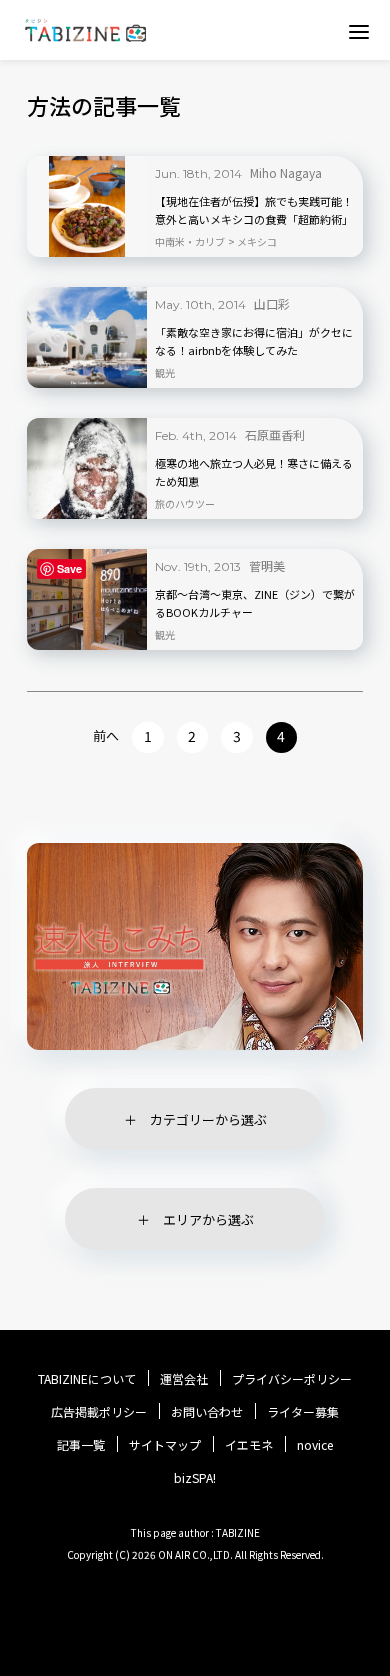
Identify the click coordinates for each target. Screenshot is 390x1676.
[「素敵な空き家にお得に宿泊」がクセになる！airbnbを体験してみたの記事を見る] (87, 337)
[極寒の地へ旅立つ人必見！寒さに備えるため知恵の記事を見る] (87, 468)
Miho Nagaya (286, 172)
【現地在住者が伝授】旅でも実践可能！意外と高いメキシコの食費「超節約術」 (254, 210)
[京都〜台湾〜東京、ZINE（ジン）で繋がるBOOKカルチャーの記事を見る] (87, 599)
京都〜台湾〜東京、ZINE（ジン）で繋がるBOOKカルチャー (255, 603)
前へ (106, 735)
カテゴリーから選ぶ (208, 1119)
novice (315, 1445)
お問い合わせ (207, 1412)
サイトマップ (165, 1445)
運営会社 (184, 1379)
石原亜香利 (275, 434)
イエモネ (249, 1445)
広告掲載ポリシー (99, 1412)
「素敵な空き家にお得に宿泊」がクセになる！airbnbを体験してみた (254, 341)
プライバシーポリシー (292, 1379)
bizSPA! (195, 1477)
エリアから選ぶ (208, 1219)
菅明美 (267, 565)
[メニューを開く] (359, 31)
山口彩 (272, 303)
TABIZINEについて (87, 1379)
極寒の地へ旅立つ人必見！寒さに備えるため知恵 (254, 472)
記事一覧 (81, 1445)
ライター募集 (303, 1412)
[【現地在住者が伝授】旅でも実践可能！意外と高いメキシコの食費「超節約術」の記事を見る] (87, 206)
